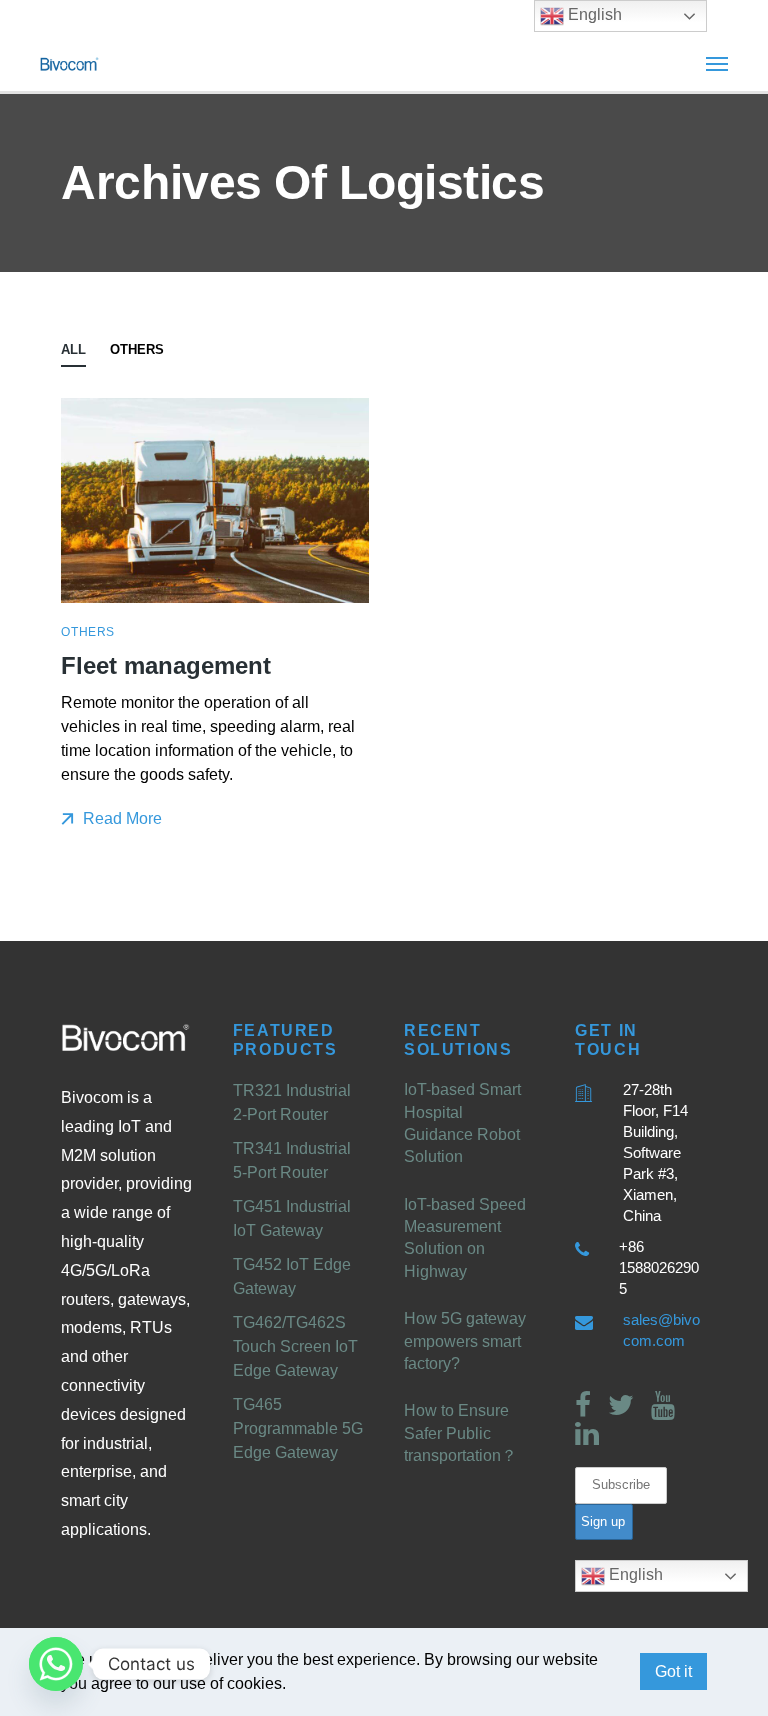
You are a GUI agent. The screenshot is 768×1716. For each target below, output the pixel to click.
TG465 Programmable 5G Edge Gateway (298, 1428)
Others (137, 349)
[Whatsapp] (56, 1664)
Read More (120, 818)
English (634, 1574)
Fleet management (166, 665)
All (73, 349)
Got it (673, 1671)
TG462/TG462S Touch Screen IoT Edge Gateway (295, 1346)
